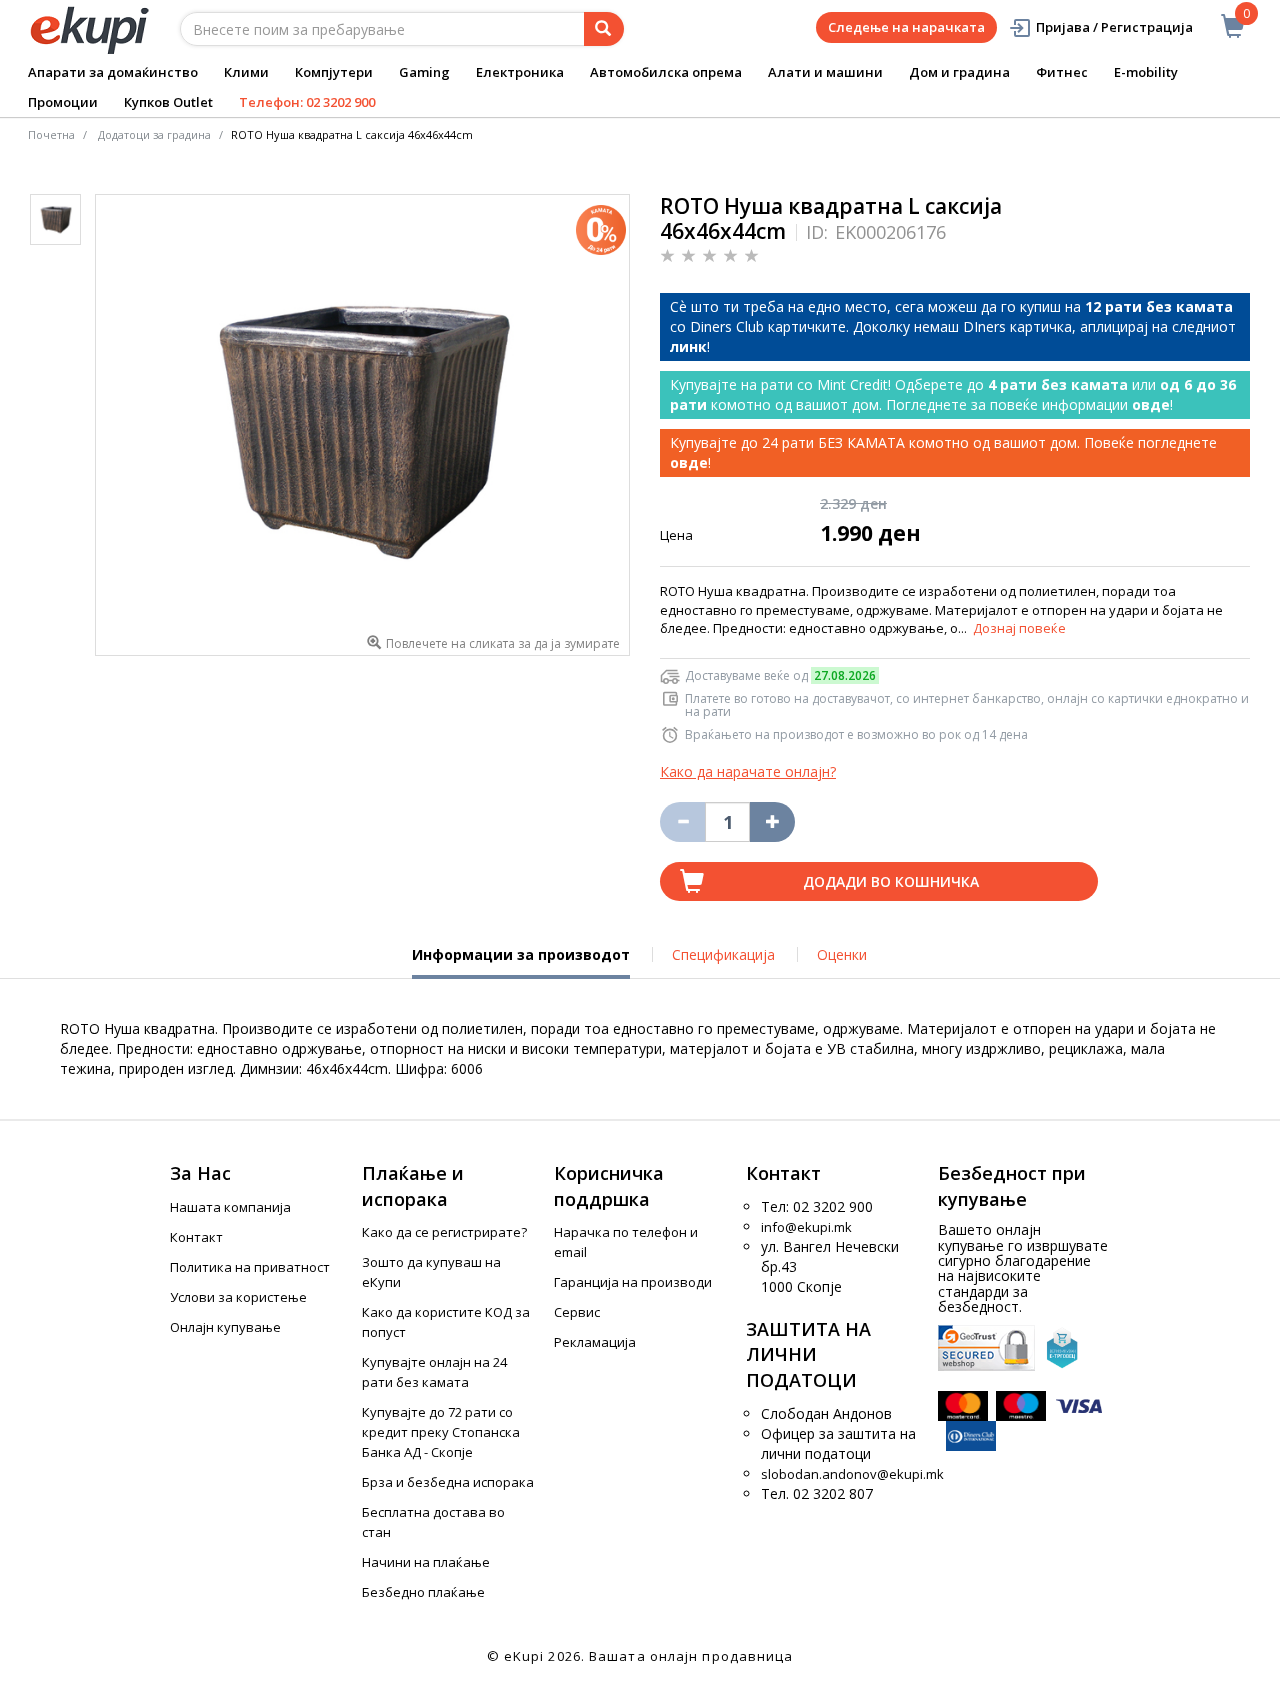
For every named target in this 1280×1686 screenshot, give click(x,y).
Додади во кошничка (891, 881)
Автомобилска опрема (666, 72)
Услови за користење (238, 1297)
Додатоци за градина (154, 134)
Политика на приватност (250, 1267)
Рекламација (595, 1342)
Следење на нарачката (906, 27)
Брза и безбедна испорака (448, 1482)
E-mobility (1146, 72)
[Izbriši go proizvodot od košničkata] (682, 822)
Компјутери (334, 72)
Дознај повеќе (1019, 628)
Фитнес (1062, 72)
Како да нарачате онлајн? (748, 771)
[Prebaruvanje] (604, 29)
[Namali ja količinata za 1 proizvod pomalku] (772, 822)
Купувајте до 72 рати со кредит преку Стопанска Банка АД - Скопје (441, 1432)
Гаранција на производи (633, 1282)
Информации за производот (521, 962)
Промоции (63, 102)
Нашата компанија (230, 1207)
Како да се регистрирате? (444, 1232)
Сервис (577, 1312)
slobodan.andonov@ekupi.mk (852, 1474)
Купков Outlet (168, 102)
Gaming (424, 72)
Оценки (842, 954)
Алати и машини (825, 72)
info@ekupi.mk (806, 1227)
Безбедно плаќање (423, 1592)
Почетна (51, 134)
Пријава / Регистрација (1114, 27)
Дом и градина (959, 72)
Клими (246, 72)
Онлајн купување (225, 1327)
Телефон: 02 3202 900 (307, 102)
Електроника (520, 72)
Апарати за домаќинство (113, 72)
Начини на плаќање (426, 1562)
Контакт (196, 1237)
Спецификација (723, 954)
